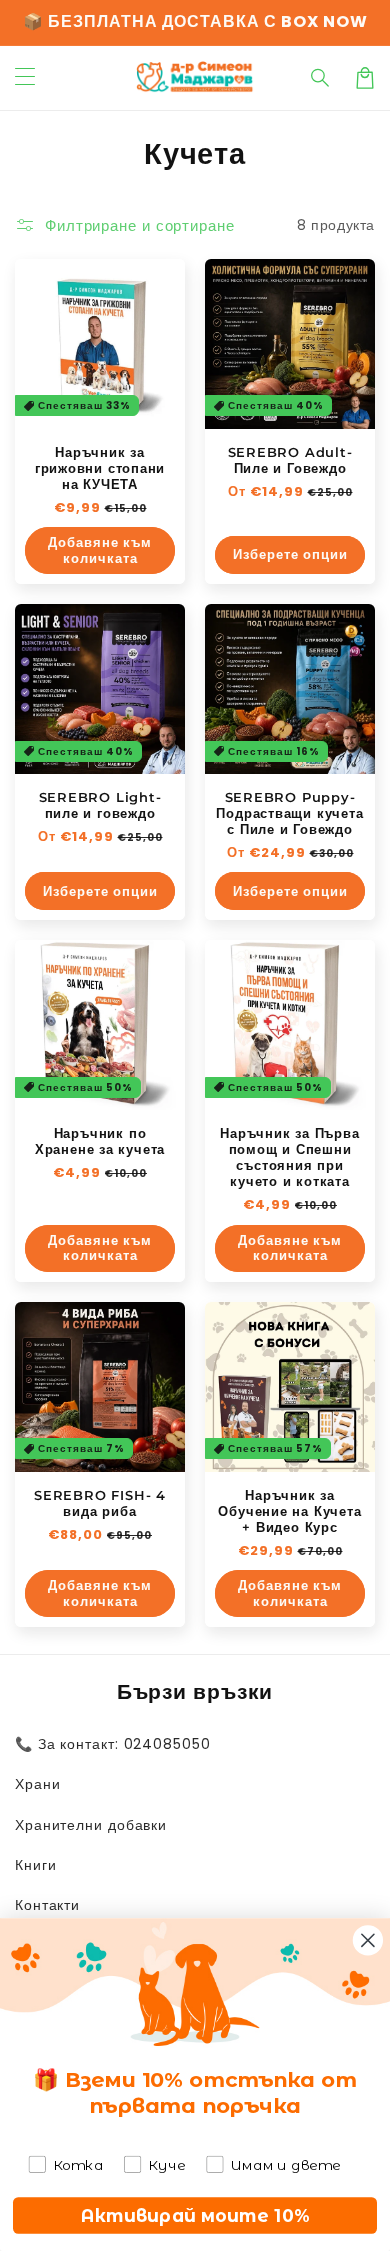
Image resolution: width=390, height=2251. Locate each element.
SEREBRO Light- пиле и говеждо (100, 805)
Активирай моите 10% (195, 2215)
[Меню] (25, 78)
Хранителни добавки (91, 1825)
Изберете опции (290, 554)
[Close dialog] (368, 1940)
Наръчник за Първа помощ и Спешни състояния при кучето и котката (289, 1157)
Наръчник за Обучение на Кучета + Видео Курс (289, 1511)
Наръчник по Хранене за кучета (100, 1141)
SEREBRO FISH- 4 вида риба (100, 1503)
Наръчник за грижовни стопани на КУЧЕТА (100, 468)
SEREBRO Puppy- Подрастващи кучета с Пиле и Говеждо (289, 813)
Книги (36, 1865)
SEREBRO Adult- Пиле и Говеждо (290, 460)
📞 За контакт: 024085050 (113, 1744)
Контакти (47, 1905)
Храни (38, 1784)
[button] (321, 78)
